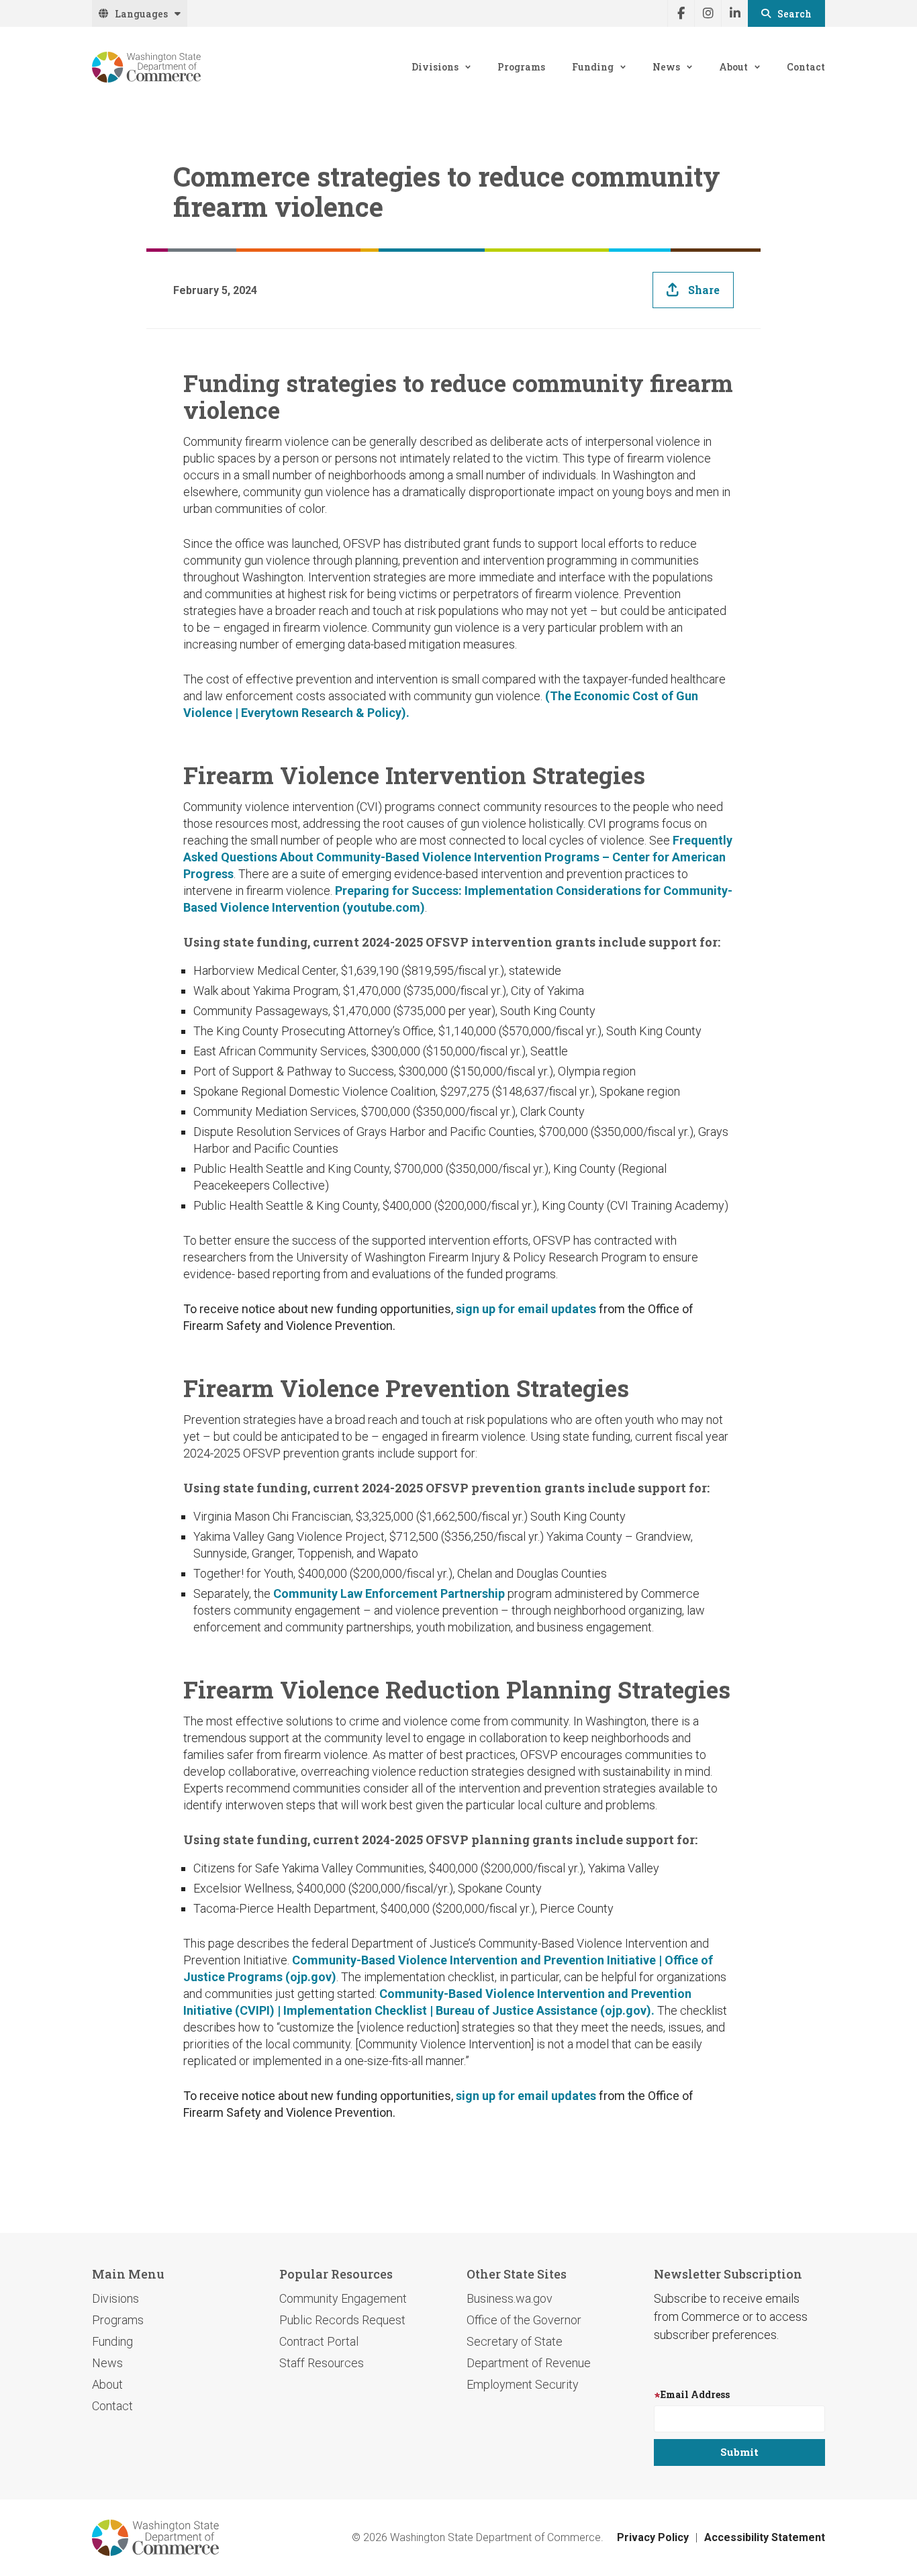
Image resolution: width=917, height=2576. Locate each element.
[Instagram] (708, 13)
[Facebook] (681, 13)
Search (794, 14)
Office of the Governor (524, 2320)
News (666, 67)
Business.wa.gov (510, 2298)
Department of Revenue (529, 2363)
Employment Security (523, 2384)
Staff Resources (322, 2363)
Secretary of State (515, 2341)
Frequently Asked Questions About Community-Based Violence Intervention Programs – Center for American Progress (458, 857)
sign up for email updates (526, 1309)
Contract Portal (319, 2341)
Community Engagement (343, 2298)
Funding (593, 67)
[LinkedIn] (734, 13)
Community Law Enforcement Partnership (388, 1593)
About (733, 67)
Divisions (435, 67)
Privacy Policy (653, 2537)
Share (704, 290)
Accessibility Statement (765, 2537)
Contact (806, 67)
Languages (141, 14)
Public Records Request (342, 2320)
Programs (521, 67)
